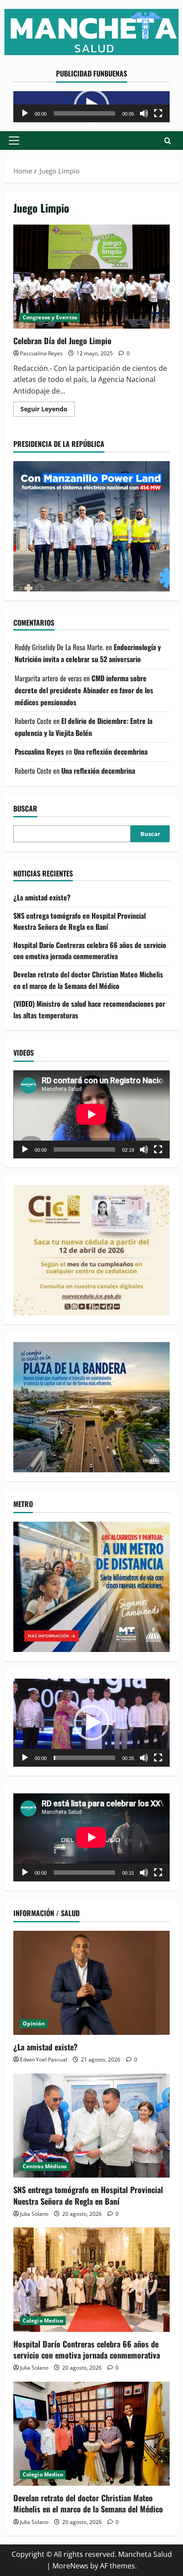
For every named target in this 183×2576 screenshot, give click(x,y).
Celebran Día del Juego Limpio (91, 277)
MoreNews (70, 2566)
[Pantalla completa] (158, 113)
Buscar (25, 809)
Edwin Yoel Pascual (44, 2060)
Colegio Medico (43, 2321)
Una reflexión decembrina (111, 752)
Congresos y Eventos (50, 317)
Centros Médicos (45, 2166)
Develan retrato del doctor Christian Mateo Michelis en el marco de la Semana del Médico (88, 980)
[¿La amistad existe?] (91, 1983)
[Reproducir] (25, 113)
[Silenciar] (144, 113)
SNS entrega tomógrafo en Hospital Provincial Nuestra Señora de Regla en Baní (80, 921)
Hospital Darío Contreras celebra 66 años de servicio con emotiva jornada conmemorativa (90, 951)
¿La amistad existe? (42, 897)
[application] (91, 107)
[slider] (84, 113)
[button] (14, 141)
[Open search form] (168, 141)
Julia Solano (34, 2214)
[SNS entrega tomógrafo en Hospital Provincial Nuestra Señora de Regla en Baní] (91, 2126)
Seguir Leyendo (48, 410)
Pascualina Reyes (41, 353)
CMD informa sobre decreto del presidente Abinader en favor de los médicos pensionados (84, 690)
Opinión (34, 2023)
